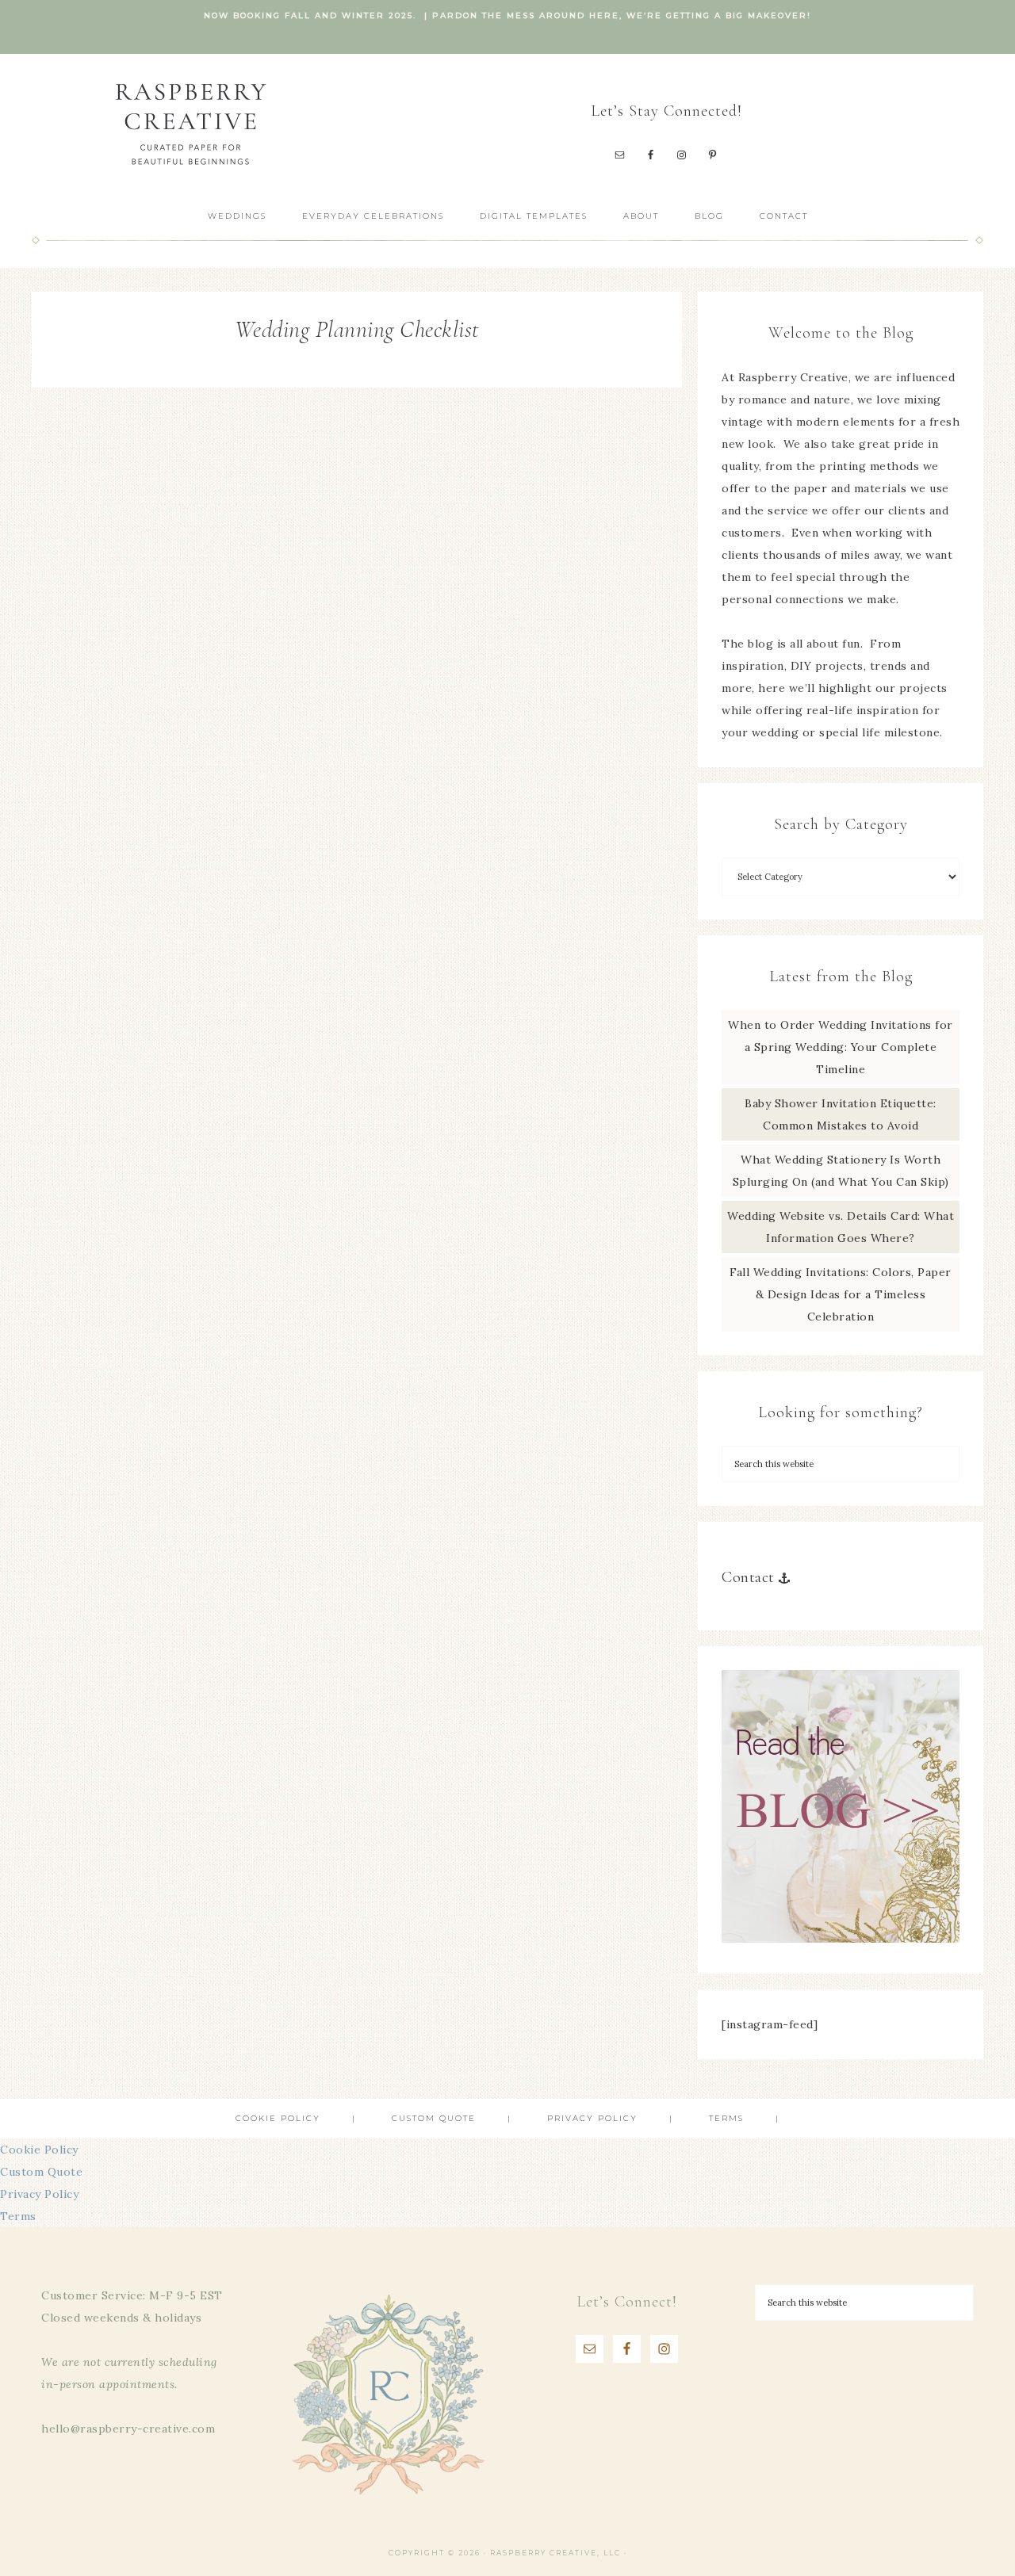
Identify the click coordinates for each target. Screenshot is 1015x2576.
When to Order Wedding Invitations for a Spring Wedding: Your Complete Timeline (841, 1047)
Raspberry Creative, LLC (190, 123)
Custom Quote (41, 2172)
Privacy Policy (39, 2194)
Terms (18, 2216)
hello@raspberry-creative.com (128, 2429)
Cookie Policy (39, 2150)
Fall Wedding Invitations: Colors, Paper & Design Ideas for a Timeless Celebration (841, 1294)
